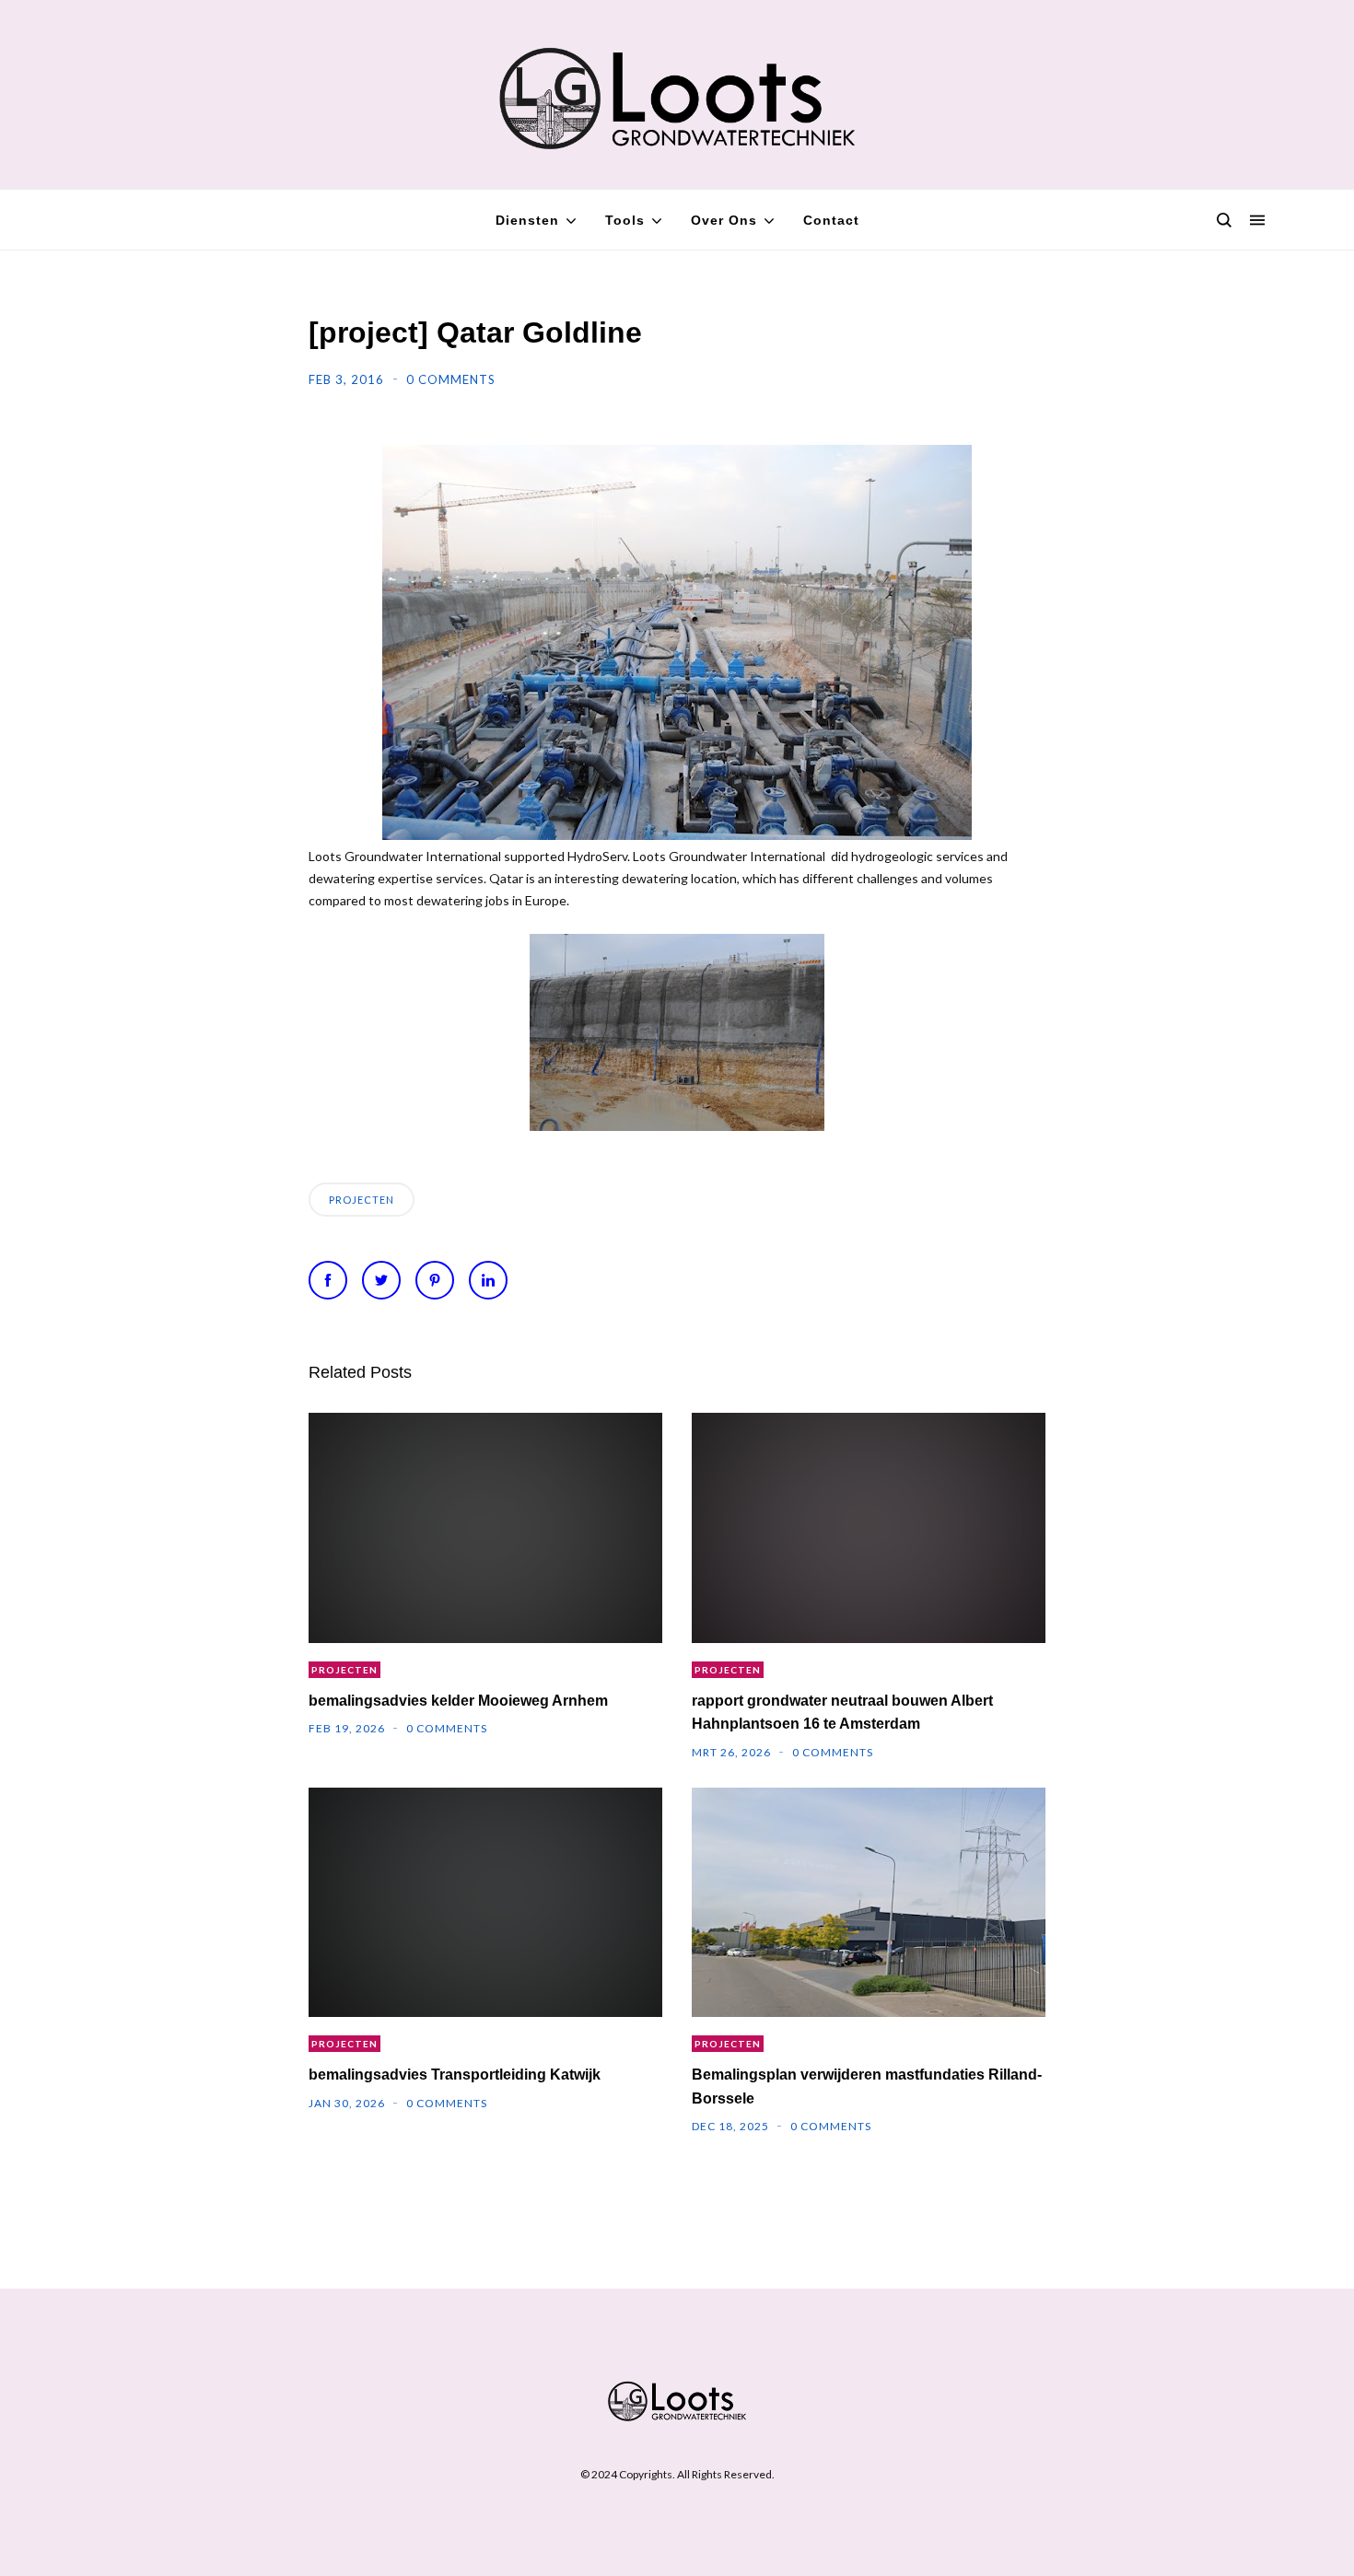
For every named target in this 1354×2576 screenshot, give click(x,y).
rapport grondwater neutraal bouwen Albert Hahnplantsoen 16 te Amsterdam (842, 1712)
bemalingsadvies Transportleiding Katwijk (455, 2075)
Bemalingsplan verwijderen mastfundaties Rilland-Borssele (867, 2086)
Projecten (362, 1200)
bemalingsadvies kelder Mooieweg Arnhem (458, 1701)
